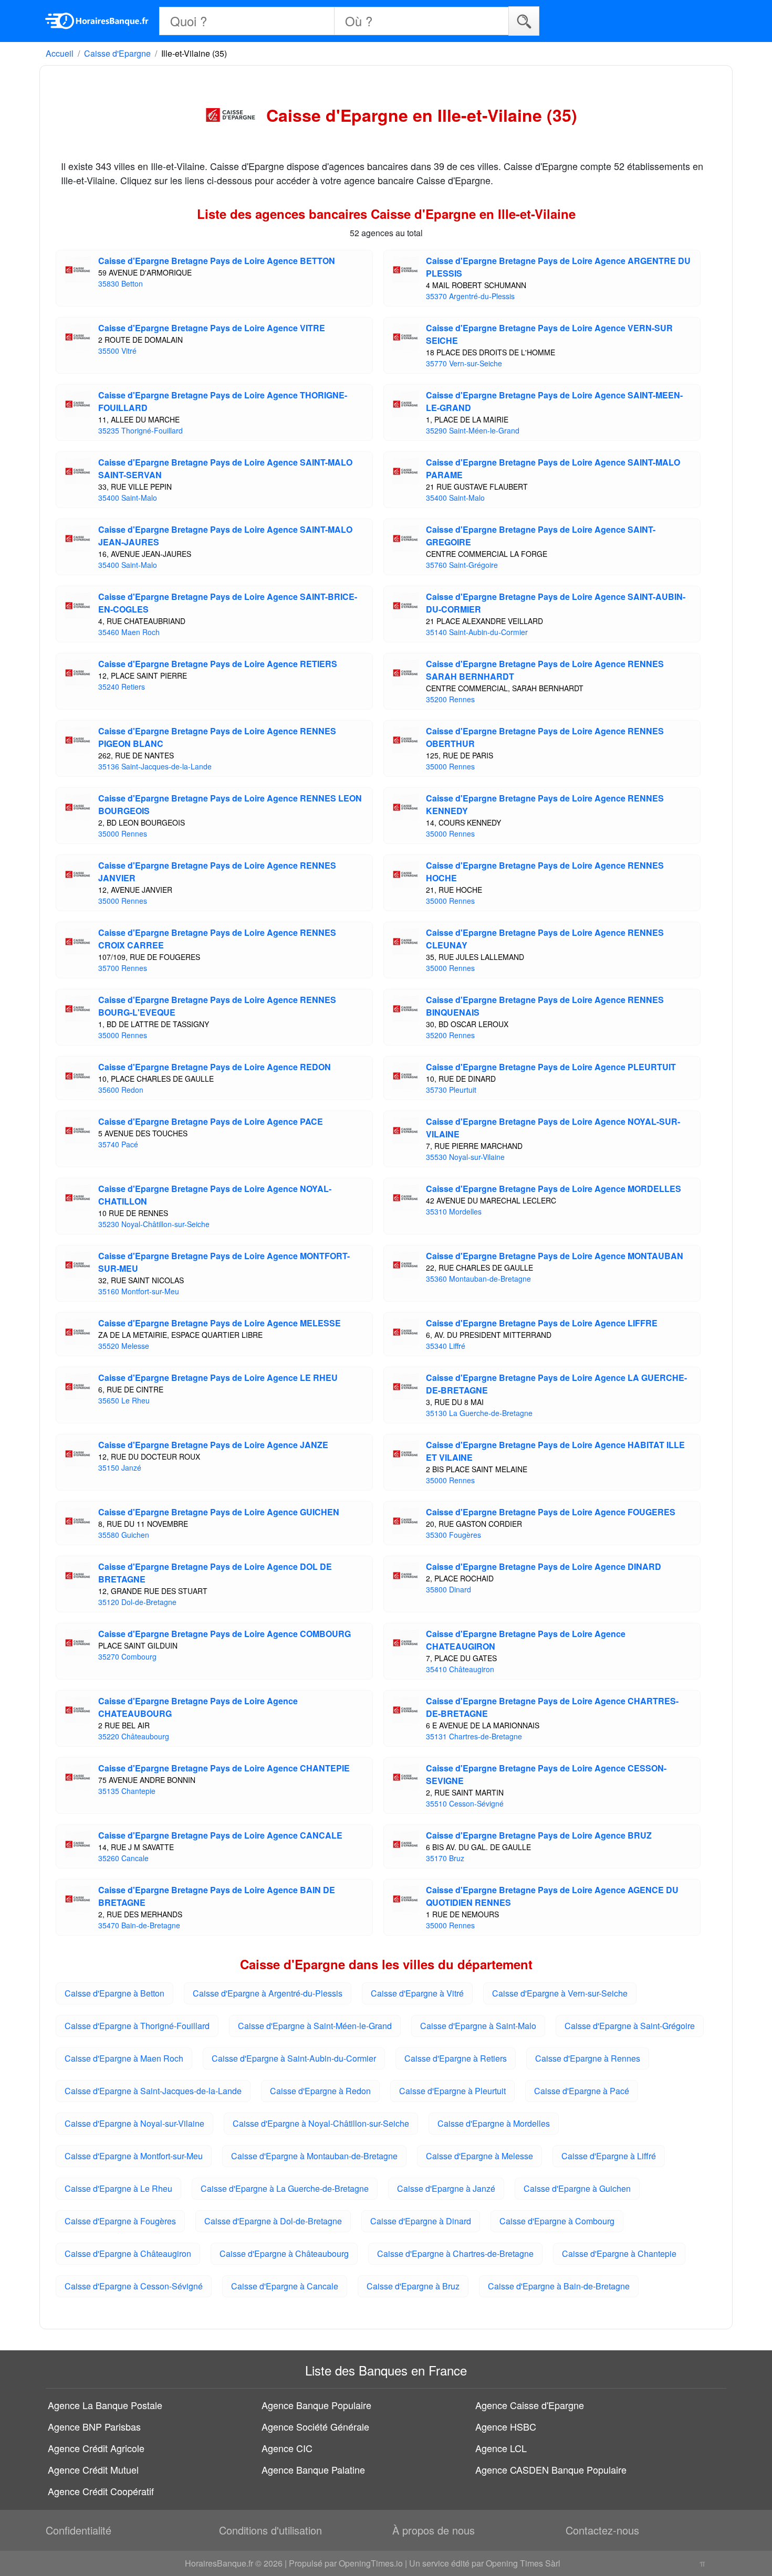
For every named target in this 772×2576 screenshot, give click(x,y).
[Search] (524, 21)
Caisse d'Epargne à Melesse (479, 2156)
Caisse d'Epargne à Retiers (456, 2058)
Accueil (60, 53)
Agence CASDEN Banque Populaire (551, 2469)
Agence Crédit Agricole (96, 2448)
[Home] (97, 21)
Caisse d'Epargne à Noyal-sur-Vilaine (134, 2123)
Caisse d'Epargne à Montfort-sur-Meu (134, 2156)
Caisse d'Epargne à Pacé (582, 2091)
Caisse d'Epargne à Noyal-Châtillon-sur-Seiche (321, 2123)
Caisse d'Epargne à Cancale (285, 2286)
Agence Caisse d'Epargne (530, 2405)
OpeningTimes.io (371, 2563)
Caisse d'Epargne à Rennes (588, 2058)
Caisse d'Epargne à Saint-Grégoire (630, 2026)
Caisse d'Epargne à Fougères (120, 2221)
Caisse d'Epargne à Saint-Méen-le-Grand (315, 2026)
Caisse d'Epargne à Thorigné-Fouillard (137, 2026)
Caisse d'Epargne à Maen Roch (124, 2058)
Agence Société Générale (315, 2426)
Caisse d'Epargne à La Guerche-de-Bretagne (285, 2188)
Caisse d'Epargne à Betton (114, 1993)
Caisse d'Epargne (117, 53)
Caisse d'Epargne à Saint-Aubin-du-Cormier (294, 2058)
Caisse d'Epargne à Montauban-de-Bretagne (314, 2156)
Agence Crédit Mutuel (93, 2469)
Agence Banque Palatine (313, 2469)
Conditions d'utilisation (270, 2530)
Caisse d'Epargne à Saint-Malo (478, 2026)
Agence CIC (287, 2448)
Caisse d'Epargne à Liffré (609, 2156)
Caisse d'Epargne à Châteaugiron (128, 2253)
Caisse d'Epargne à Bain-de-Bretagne (559, 2286)
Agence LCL (501, 2448)
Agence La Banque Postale (105, 2405)
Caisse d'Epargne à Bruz (413, 2286)
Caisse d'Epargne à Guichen (577, 2188)
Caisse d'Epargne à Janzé (446, 2188)
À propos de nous (434, 2530)
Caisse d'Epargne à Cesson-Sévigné (134, 2286)
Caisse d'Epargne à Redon (320, 2091)
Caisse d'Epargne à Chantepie (619, 2253)
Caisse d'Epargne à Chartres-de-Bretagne (455, 2253)
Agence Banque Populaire (316, 2405)
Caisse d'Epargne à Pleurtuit (452, 2091)
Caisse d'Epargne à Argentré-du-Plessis (268, 1993)
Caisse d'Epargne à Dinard (421, 2221)
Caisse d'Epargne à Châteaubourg (284, 2253)
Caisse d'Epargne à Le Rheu (118, 2188)
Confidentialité (79, 2530)
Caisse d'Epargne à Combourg (557, 2221)
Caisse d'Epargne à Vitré (417, 1993)
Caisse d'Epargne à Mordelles (494, 2123)
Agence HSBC (506, 2426)
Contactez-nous (602, 2530)
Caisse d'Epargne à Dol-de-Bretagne (273, 2221)
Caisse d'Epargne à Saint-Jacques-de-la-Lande (153, 2091)
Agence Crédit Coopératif (101, 2491)
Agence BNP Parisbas (94, 2426)
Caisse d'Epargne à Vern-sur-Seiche (560, 1993)
